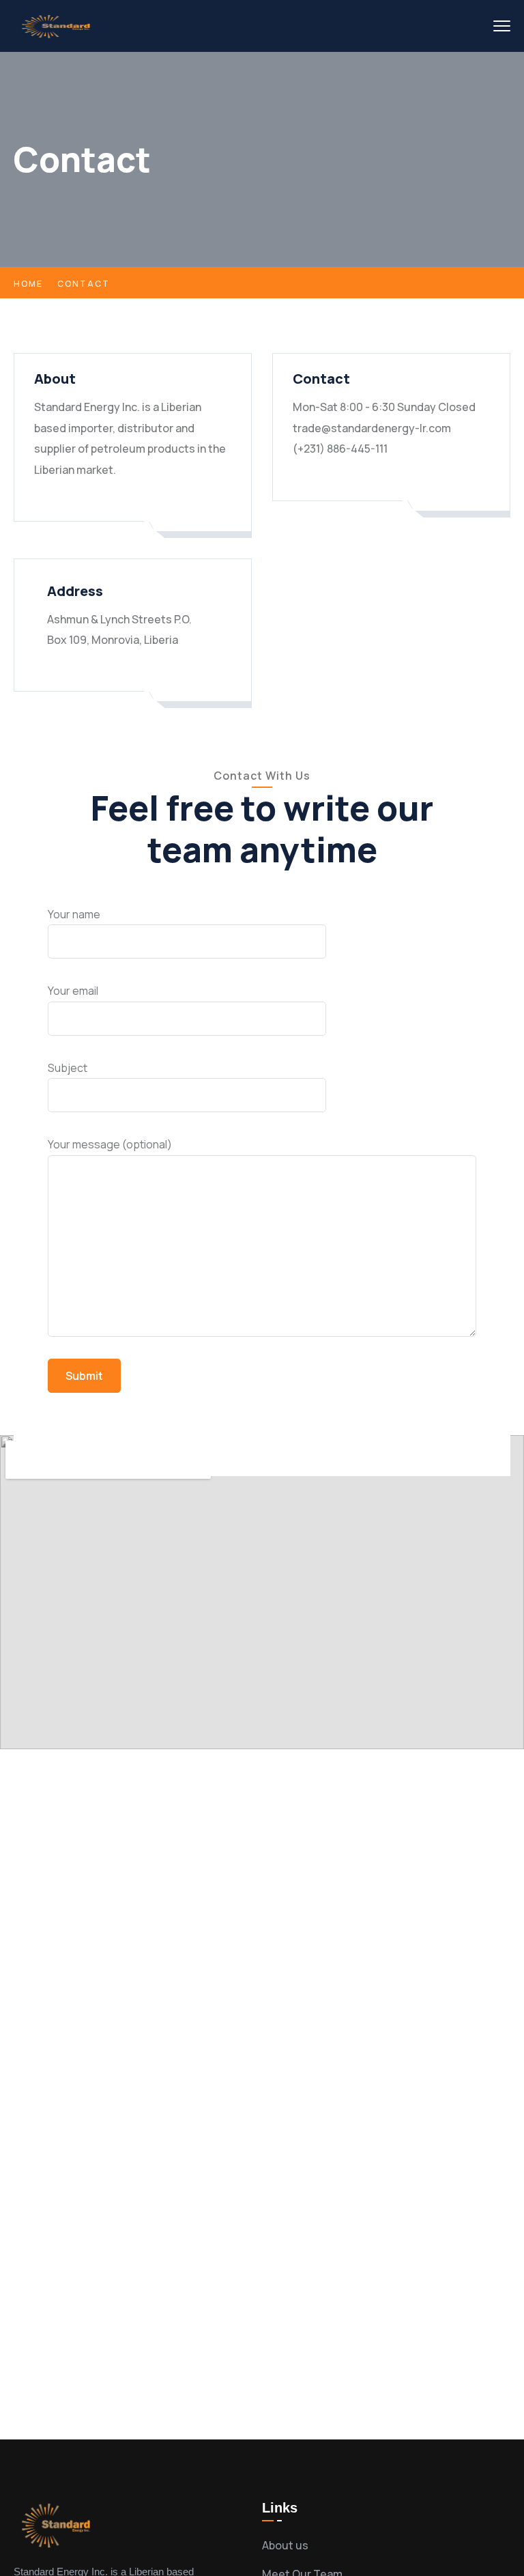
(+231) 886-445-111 (340, 449)
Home (28, 284)
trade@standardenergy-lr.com (372, 428)
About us (285, 2545)
